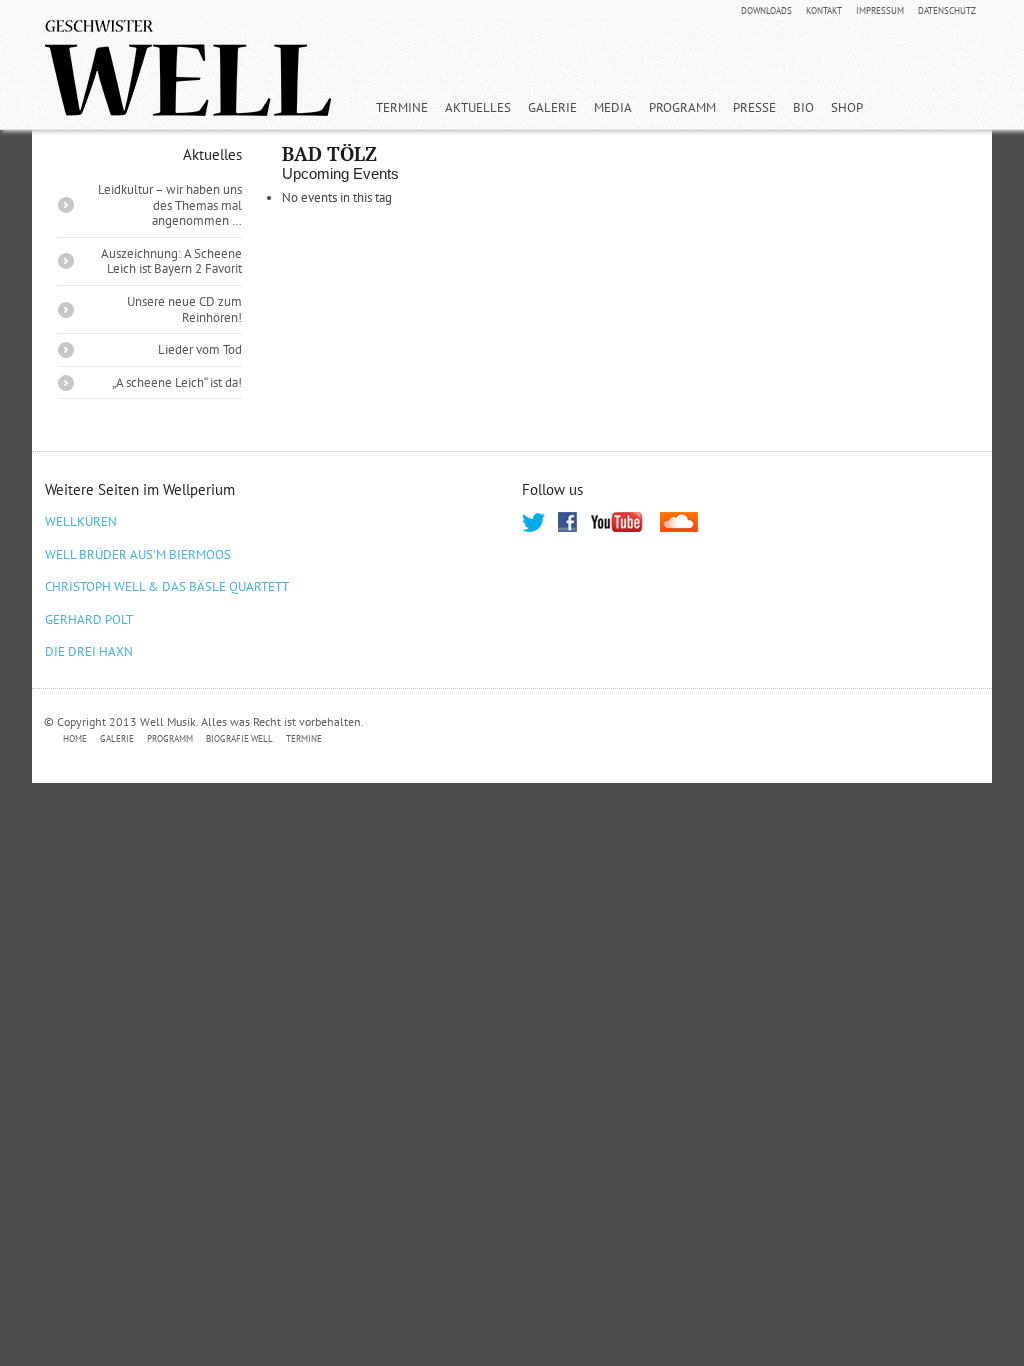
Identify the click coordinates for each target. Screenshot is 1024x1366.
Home (75, 738)
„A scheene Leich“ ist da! (177, 382)
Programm (682, 107)
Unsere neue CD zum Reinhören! (184, 309)
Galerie (552, 107)
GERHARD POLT (89, 619)
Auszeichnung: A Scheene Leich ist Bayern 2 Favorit (171, 261)
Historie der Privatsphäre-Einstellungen (681, 739)
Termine (402, 107)
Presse (754, 107)
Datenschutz (947, 11)
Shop (847, 107)
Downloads (766, 11)
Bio (803, 107)
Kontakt (824, 11)
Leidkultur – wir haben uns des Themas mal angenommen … (170, 205)
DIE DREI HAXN (89, 651)
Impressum (880, 11)
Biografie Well (239, 738)
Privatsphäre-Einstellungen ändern (441, 739)
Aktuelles (478, 107)
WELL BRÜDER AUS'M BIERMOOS (138, 554)
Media (613, 107)
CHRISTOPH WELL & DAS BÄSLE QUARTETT (167, 586)
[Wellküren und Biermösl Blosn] (188, 68)
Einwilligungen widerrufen (894, 739)
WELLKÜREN (81, 521)
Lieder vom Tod (200, 349)
